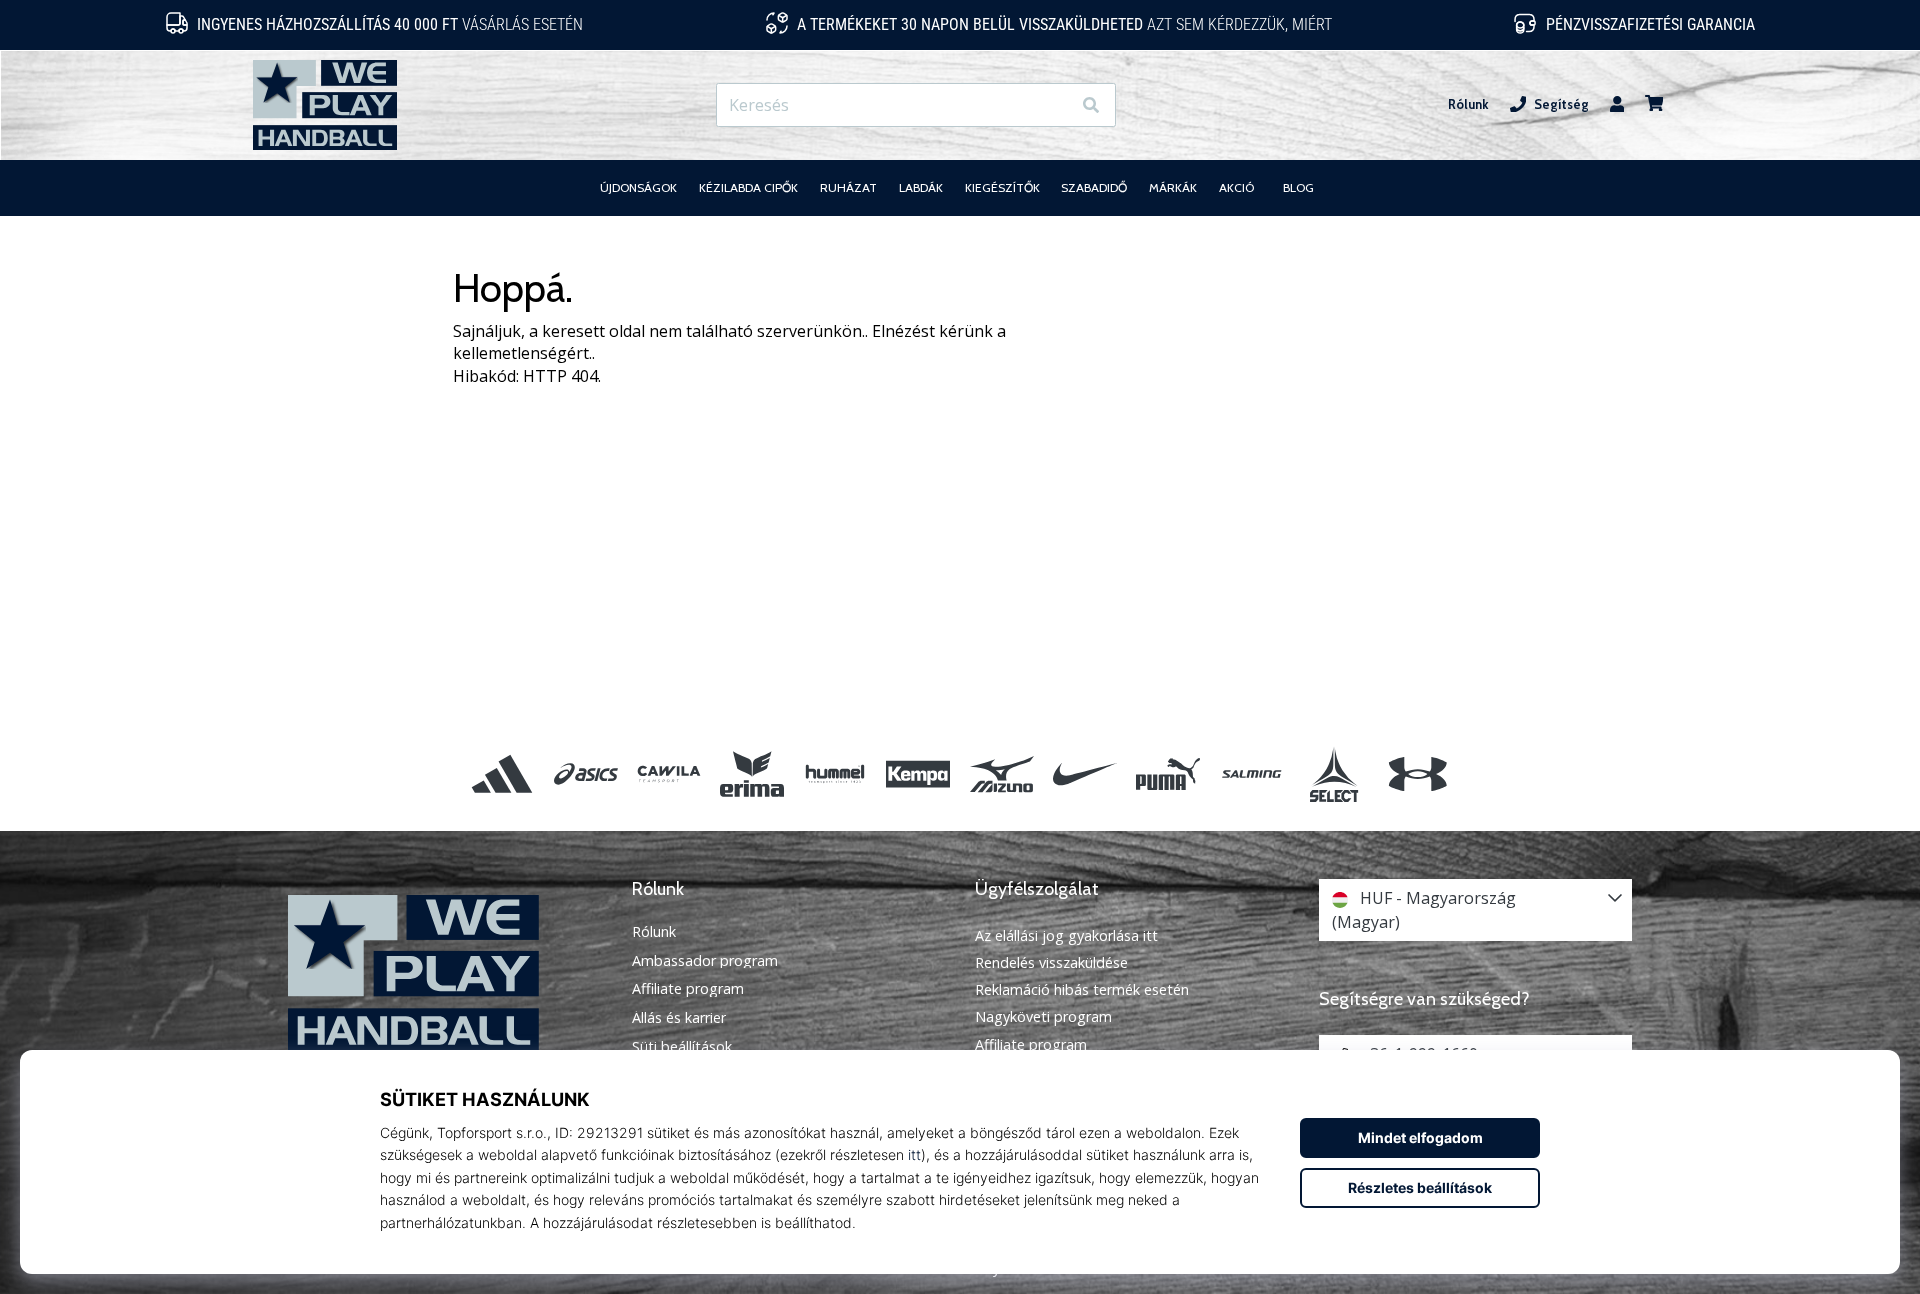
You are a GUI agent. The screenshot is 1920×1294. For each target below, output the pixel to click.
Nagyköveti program (1043, 1016)
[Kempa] (918, 773)
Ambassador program (705, 961)
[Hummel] (835, 773)
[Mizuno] (1001, 773)
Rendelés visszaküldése (1051, 962)
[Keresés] (1091, 105)
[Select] (1334, 773)
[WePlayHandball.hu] (445, 973)
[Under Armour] (1417, 773)
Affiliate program (688, 989)
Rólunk (1468, 104)
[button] (1054, 105)
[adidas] (502, 773)
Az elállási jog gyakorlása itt (1066, 935)
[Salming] (1251, 773)
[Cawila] (668, 773)
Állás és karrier (679, 1018)
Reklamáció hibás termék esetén (1082, 989)
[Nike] (1084, 773)
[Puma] (1167, 773)
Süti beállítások (682, 1047)
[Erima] (751, 773)
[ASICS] (585, 773)
